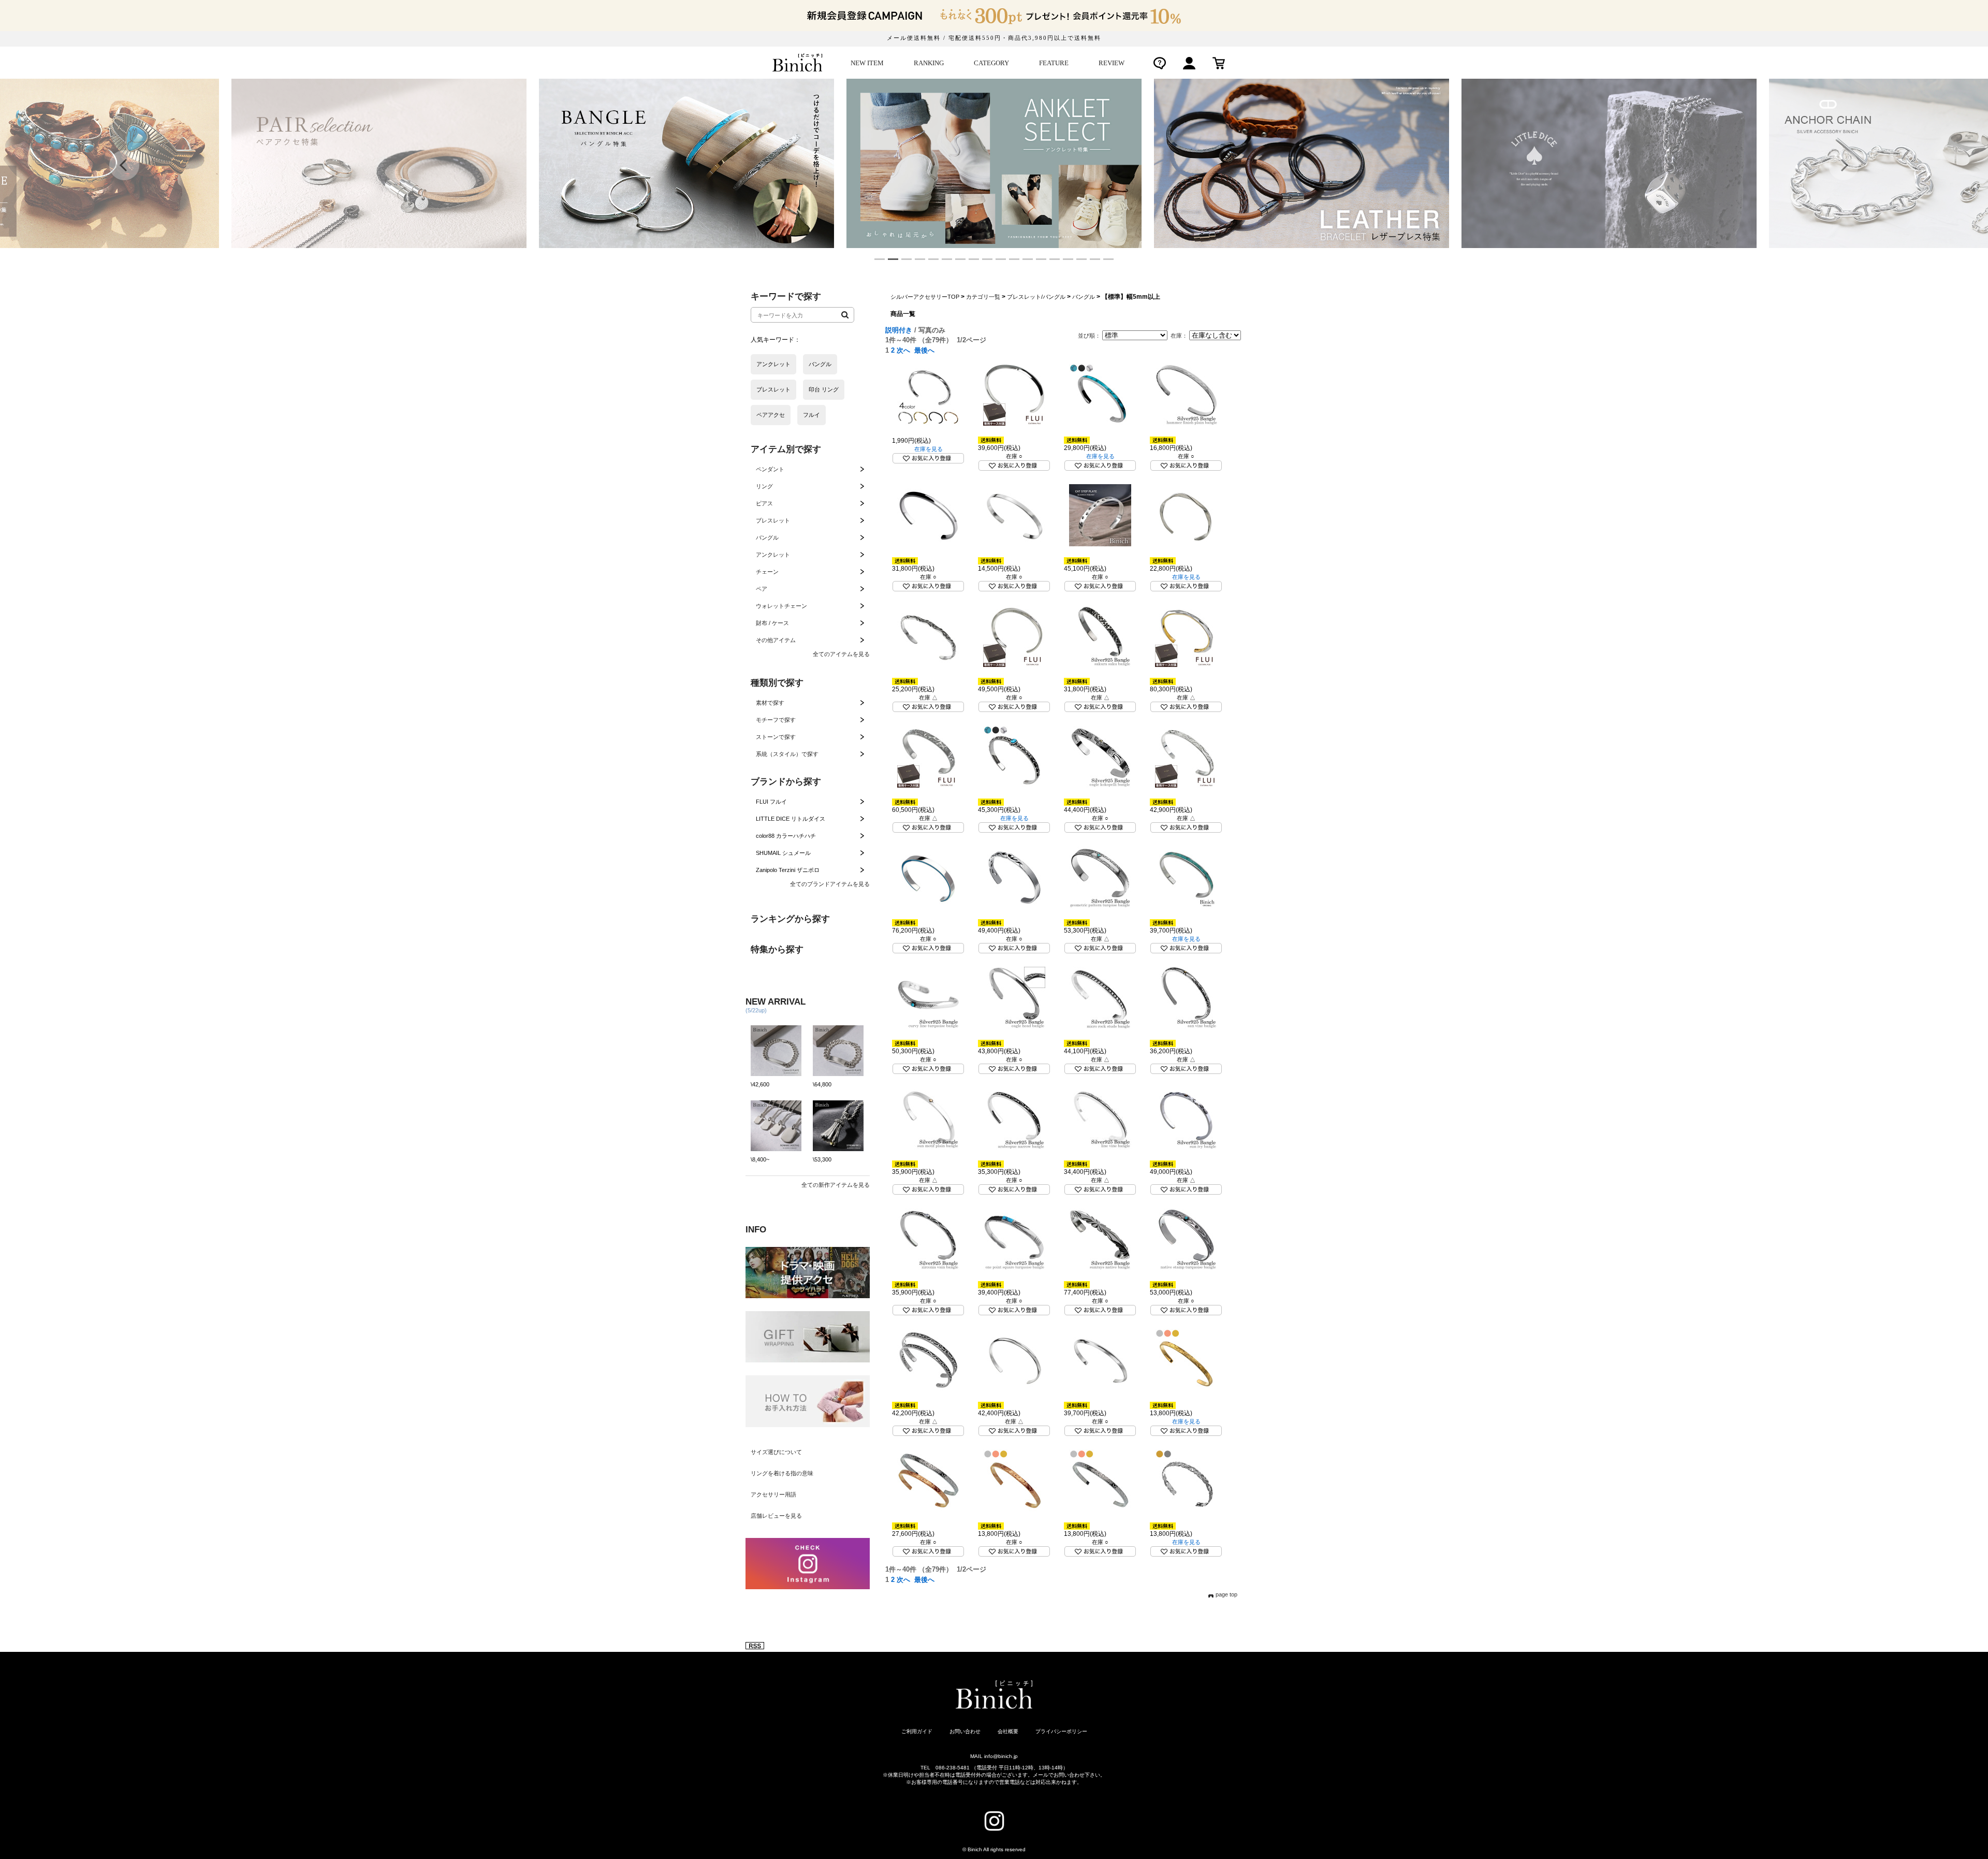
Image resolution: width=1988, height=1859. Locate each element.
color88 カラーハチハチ (786, 836)
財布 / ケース (772, 623)
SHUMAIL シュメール (783, 853)
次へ (903, 350)
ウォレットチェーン (781, 606)
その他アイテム (776, 640)
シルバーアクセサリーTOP (925, 297)
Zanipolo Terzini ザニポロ (788, 870)
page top (1226, 1594)
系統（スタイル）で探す (787, 754)
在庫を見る (929, 449)
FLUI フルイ (771, 802)
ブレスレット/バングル (1036, 297)
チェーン (767, 572)
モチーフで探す (776, 720)
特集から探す (777, 949)
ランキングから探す (790, 919)
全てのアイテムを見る (841, 654)
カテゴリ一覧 (983, 297)
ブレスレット (773, 520)
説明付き (899, 330)
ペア (762, 589)
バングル (767, 538)
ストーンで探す (776, 737)
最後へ (924, 350)
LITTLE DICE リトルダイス (791, 819)
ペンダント (770, 469)
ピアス (764, 503)
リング (764, 486)
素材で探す (770, 703)
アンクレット (773, 555)
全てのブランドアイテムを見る (830, 884)
